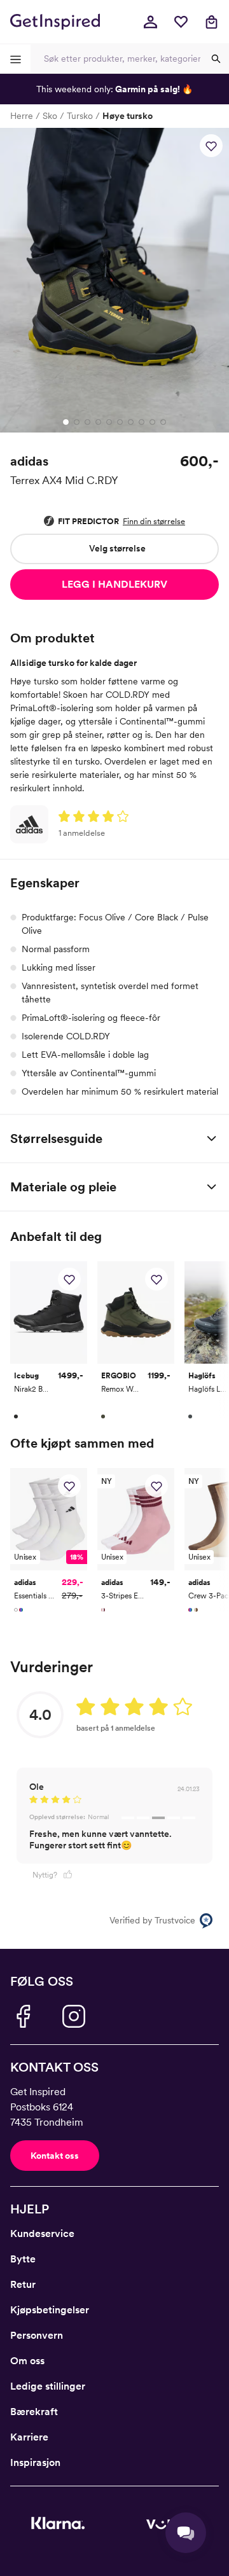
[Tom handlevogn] (211, 22)
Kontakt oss (55, 2156)
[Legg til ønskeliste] (211, 146)
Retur (23, 2284)
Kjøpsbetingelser (50, 2310)
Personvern (37, 2335)
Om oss (27, 2361)
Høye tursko (128, 116)
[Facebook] (23, 2016)
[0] (181, 22)
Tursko (80, 116)
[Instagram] (74, 2016)
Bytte (23, 2259)
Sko (50, 116)
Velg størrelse (117, 548)
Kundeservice (42, 2233)
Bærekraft (34, 2412)
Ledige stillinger (48, 2386)
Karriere (29, 2437)
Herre (22, 116)
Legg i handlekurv (114, 584)
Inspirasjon (35, 2462)
